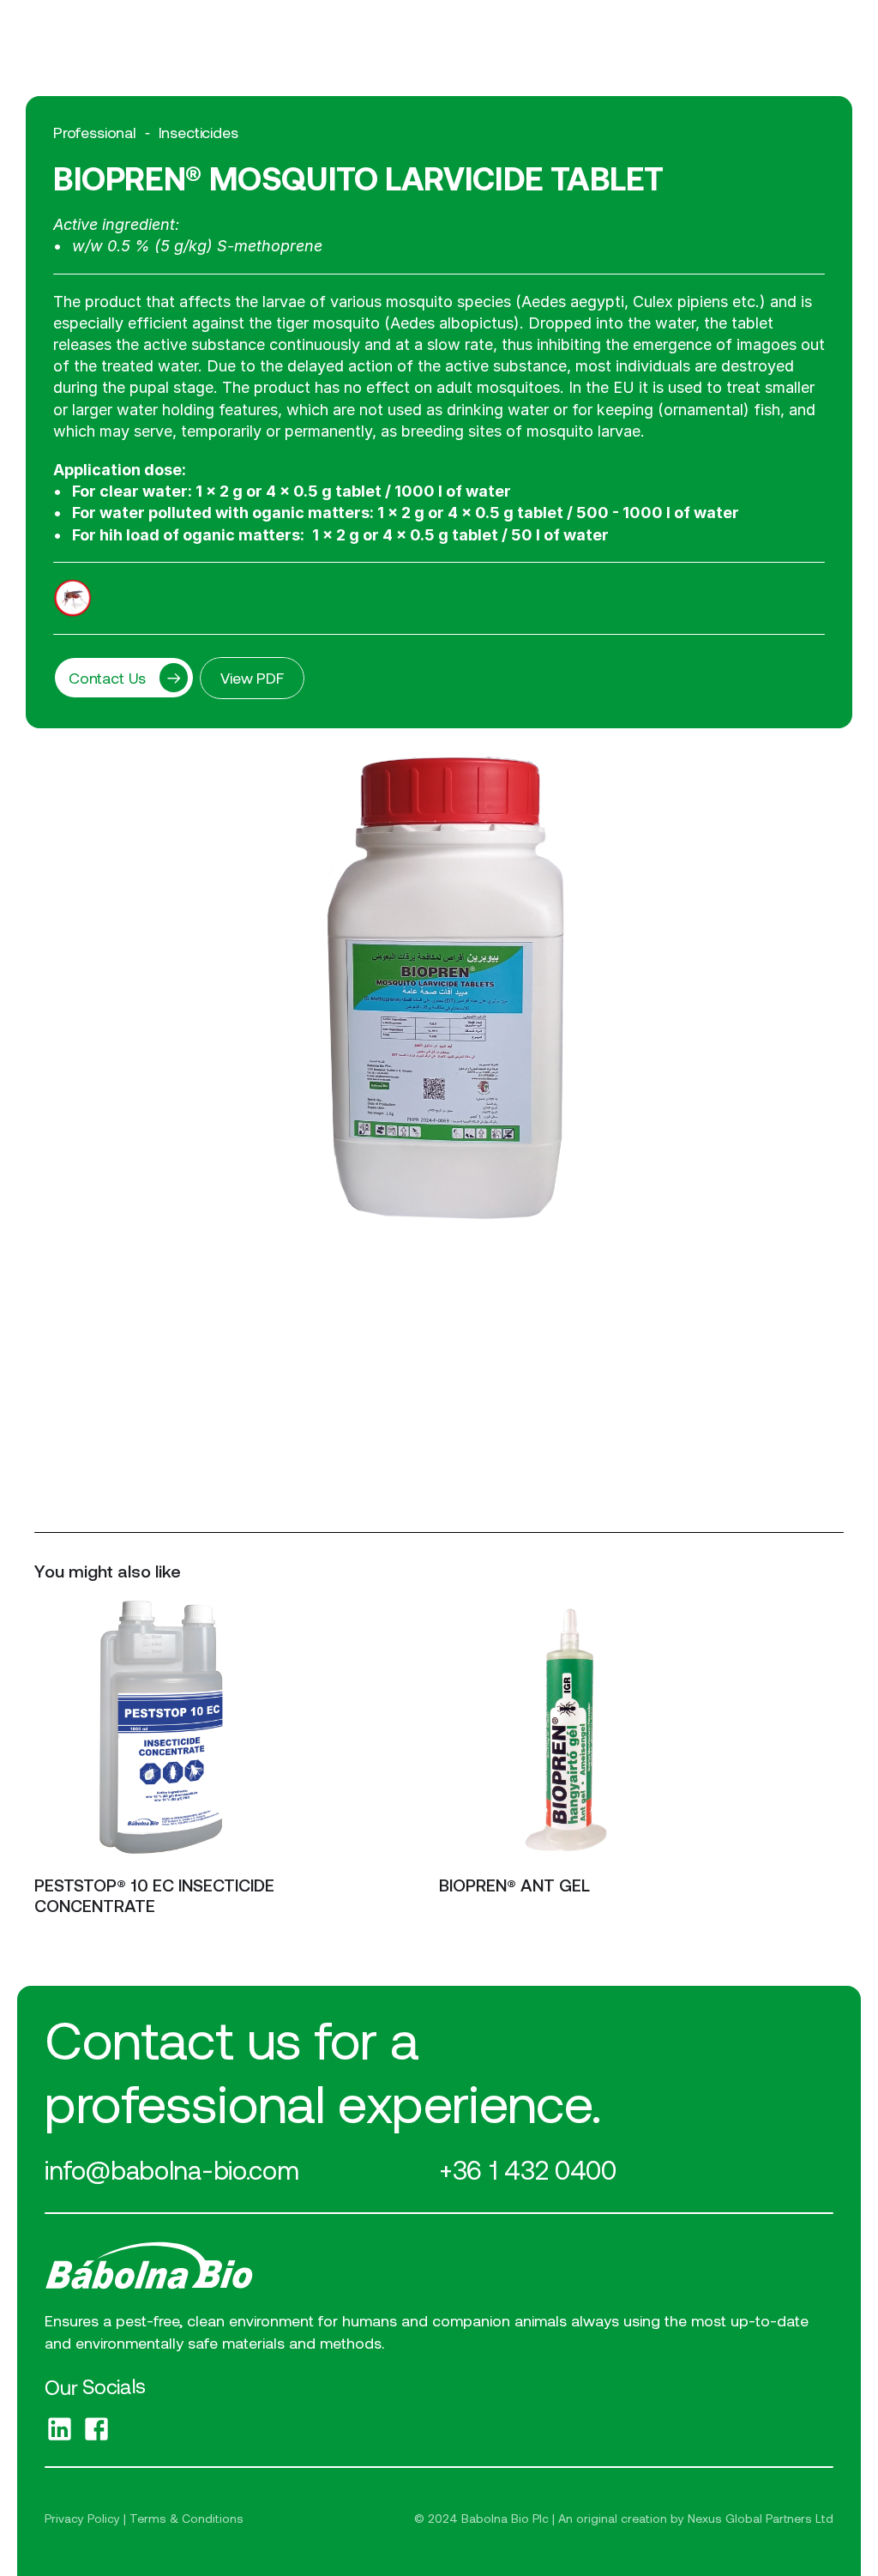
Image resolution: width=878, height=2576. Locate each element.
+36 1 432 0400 (528, 2169)
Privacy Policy (82, 2518)
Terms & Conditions (186, 2518)
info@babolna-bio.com (171, 2169)
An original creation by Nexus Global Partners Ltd (696, 2518)
